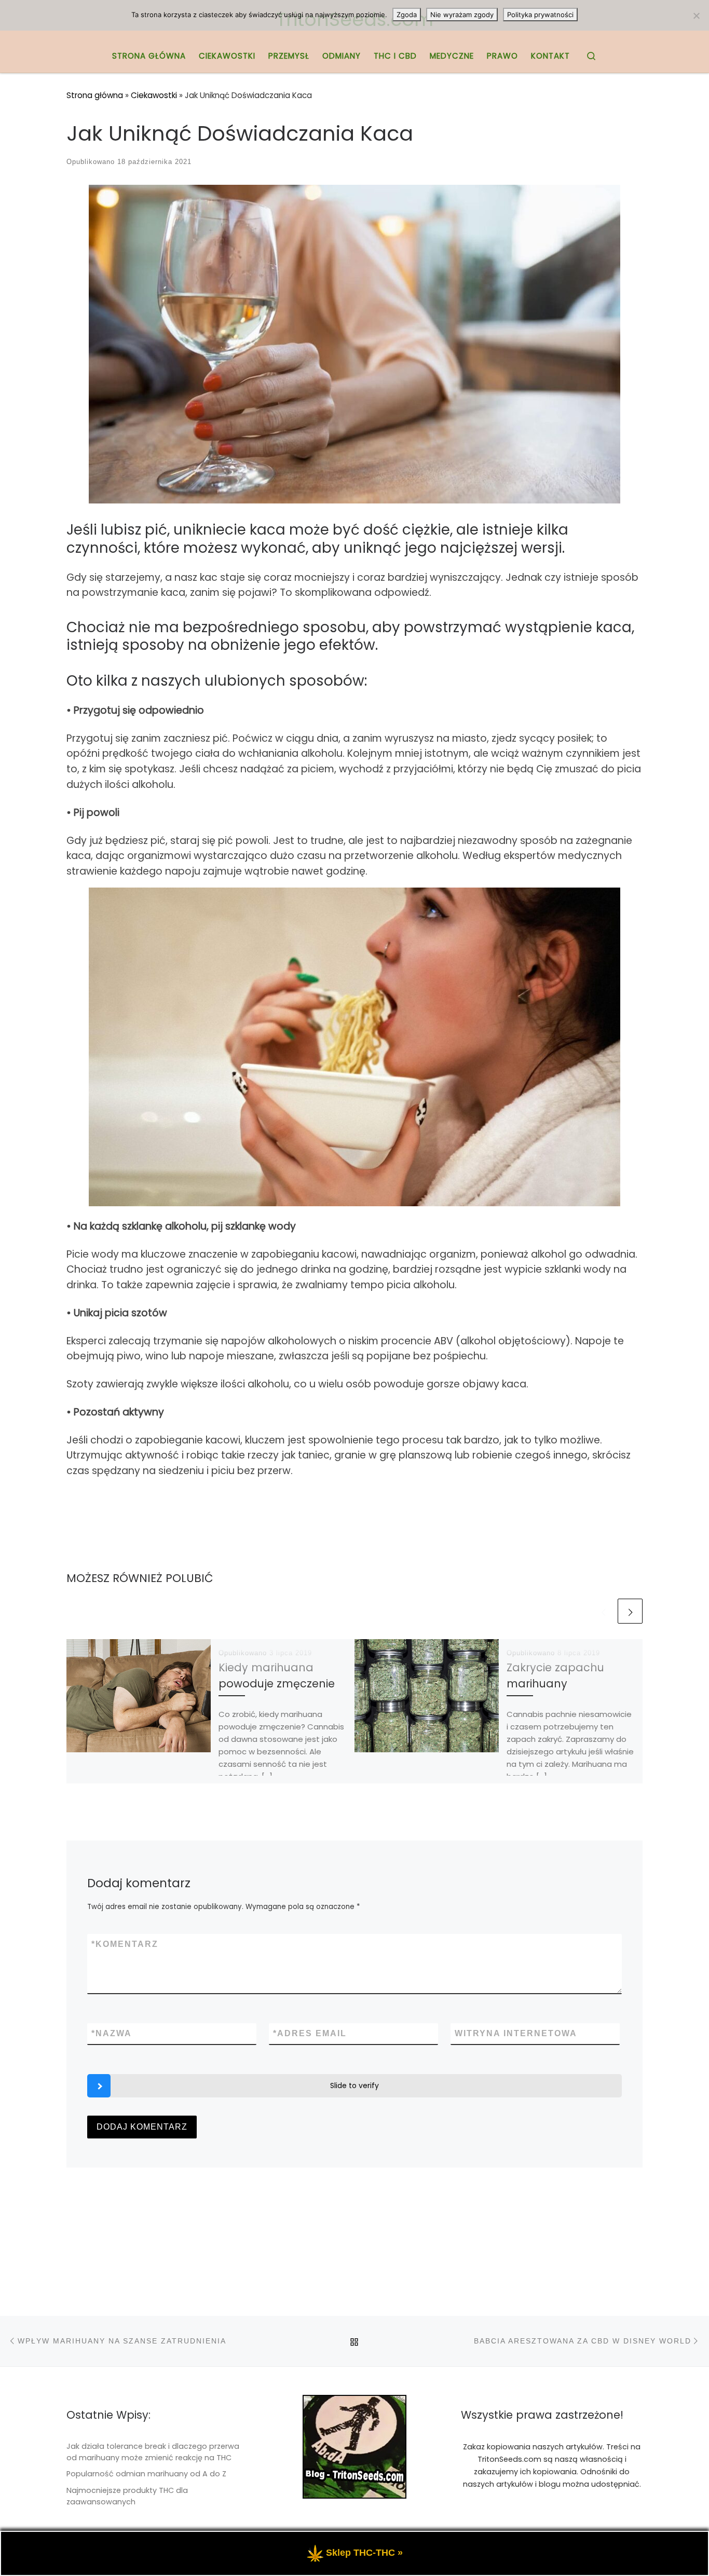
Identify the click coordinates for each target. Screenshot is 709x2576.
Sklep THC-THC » (364, 2553)
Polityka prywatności (540, 15)
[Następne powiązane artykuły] (630, 1611)
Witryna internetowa (516, 2033)
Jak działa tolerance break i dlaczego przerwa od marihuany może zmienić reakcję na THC (153, 2452)
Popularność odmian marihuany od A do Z (146, 2474)
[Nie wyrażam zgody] (696, 16)
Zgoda (407, 15)
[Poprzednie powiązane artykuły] (603, 1611)
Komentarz (125, 1944)
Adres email (310, 2033)
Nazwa (112, 2033)
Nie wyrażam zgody (462, 15)
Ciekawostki (154, 95)
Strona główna (95, 95)
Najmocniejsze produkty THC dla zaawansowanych (127, 2496)
